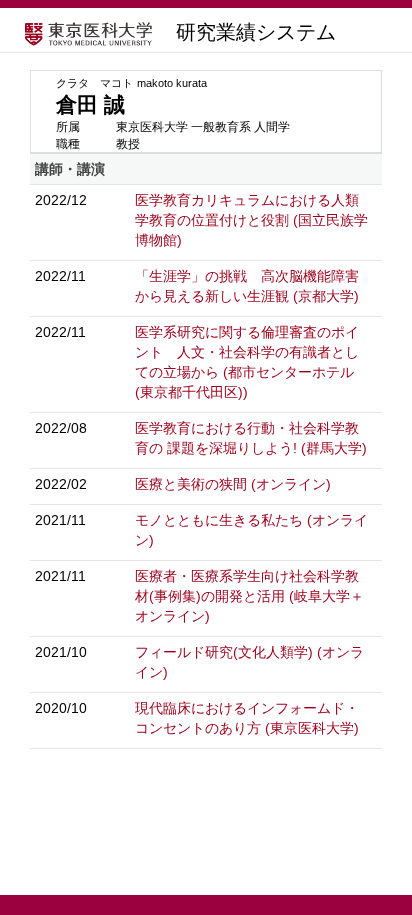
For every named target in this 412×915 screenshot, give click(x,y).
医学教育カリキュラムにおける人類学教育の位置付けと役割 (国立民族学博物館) (251, 220)
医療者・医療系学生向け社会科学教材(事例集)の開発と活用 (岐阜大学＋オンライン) (249, 596)
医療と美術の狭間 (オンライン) (233, 484)
